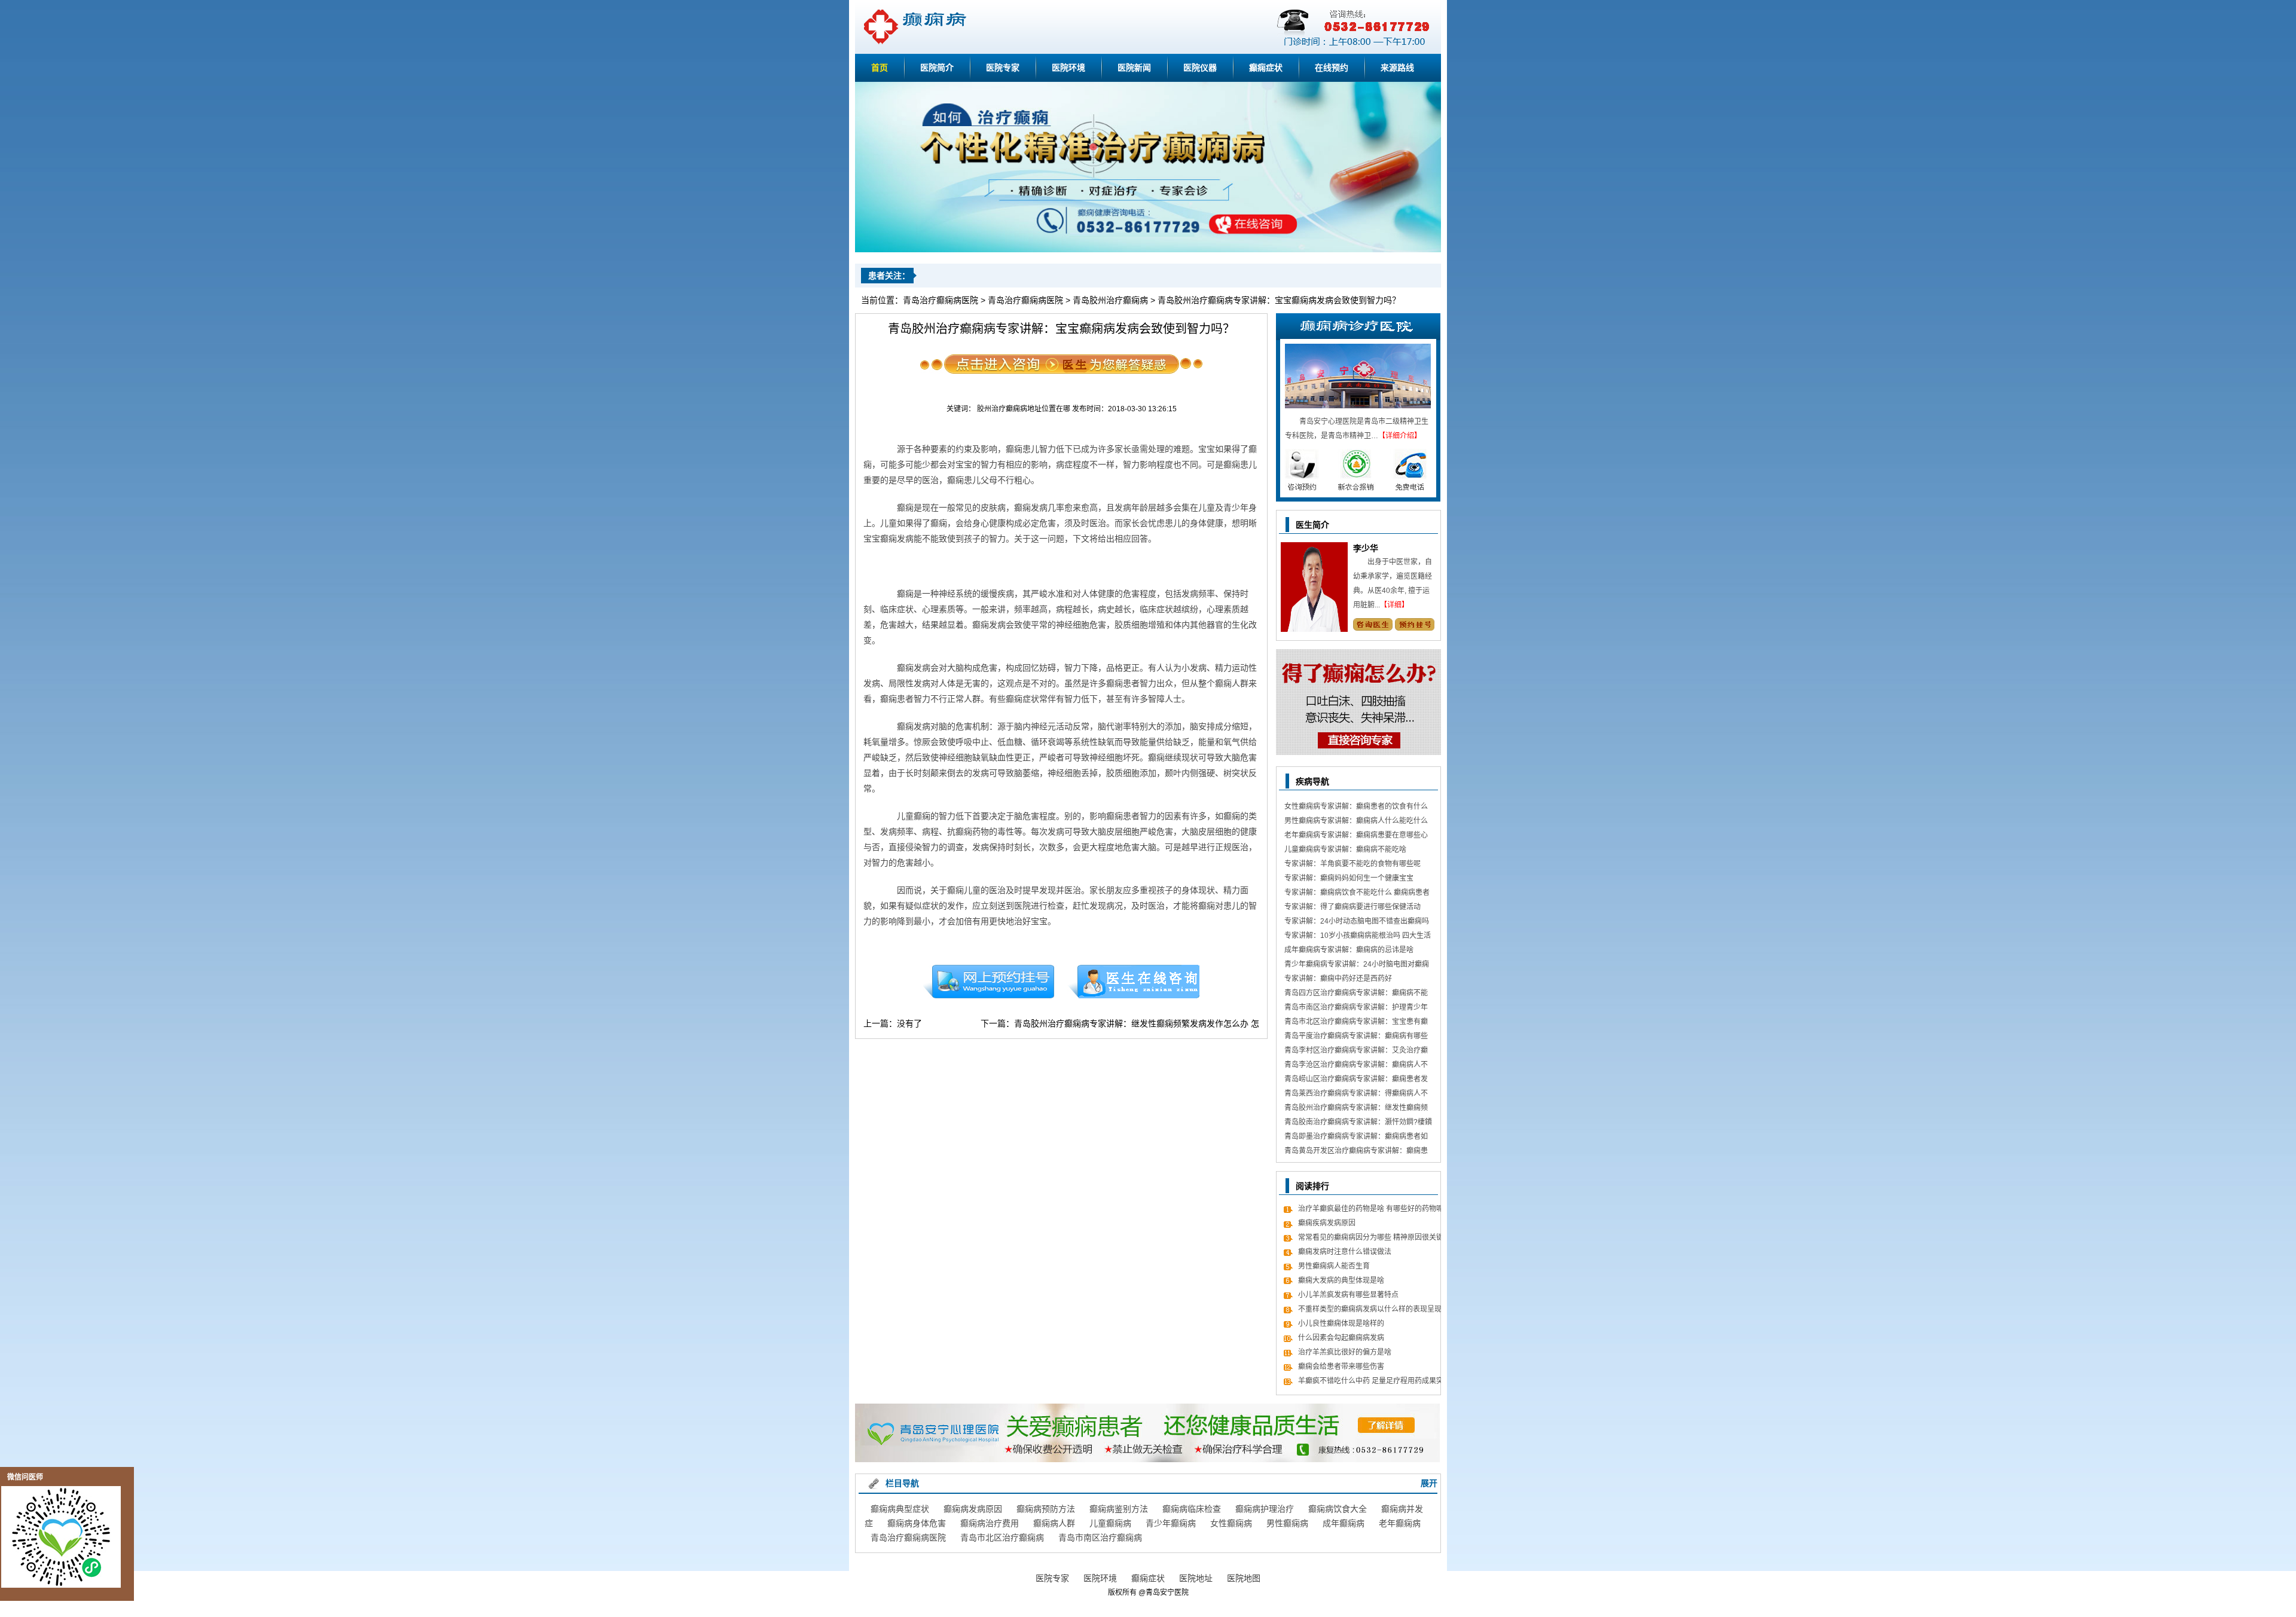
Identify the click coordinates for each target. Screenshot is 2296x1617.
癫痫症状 (1266, 68)
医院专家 (1003, 68)
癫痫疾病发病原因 (1327, 1223)
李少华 (1366, 548)
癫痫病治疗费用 (990, 1523)
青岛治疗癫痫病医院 (941, 300)
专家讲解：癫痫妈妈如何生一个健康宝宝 (1349, 878)
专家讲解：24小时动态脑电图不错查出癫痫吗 (1357, 921)
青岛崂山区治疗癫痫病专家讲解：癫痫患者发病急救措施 (1356, 1080)
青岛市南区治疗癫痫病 (1100, 1537)
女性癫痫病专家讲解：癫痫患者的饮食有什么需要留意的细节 (1356, 808)
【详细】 (1394, 605)
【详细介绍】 (1400, 436)
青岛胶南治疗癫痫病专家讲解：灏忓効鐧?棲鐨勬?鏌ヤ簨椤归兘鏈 (1358, 1124)
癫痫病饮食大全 (1338, 1509)
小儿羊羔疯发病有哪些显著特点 (1348, 1295)
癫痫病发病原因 (973, 1509)
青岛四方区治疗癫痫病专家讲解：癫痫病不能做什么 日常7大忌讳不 (1356, 994)
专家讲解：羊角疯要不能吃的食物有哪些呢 (1352, 864)
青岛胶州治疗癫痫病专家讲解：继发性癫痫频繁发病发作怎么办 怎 (1137, 1023)
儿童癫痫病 (1110, 1523)
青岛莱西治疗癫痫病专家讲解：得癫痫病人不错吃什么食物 (1356, 1095)
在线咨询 (1134, 982)
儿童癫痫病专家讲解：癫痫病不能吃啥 (1345, 849)
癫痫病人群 (1054, 1523)
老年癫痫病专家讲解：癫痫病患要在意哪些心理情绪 (1356, 837)
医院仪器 (1200, 68)
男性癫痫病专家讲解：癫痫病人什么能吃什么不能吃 (1356, 822)
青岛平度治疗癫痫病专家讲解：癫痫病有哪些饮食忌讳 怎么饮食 (1356, 1037)
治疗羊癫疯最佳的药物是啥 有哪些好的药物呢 (1371, 1209)
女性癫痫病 (1231, 1523)
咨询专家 (1373, 624)
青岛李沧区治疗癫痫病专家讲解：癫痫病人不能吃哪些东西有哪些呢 (1356, 1066)
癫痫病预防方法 (1046, 1509)
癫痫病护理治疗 (1265, 1509)
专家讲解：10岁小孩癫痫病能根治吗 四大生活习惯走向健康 (1358, 937)
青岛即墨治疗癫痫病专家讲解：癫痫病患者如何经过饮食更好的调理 (1356, 1138)
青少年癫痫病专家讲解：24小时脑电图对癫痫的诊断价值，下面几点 (1357, 966)
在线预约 (1332, 68)
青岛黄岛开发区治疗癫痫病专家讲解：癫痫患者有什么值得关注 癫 (1356, 1152)
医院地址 (1196, 1578)
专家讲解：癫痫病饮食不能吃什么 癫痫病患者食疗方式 (1357, 894)
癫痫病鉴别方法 (1119, 1509)
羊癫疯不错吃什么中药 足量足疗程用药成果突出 (1371, 1382)
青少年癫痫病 (1171, 1523)
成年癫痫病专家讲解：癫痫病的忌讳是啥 (1349, 950)
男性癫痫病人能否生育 (1334, 1266)
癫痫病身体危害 (917, 1523)
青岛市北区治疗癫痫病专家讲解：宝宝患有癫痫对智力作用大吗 (1356, 1023)
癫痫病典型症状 (900, 1509)
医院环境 (1068, 68)
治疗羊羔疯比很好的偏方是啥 (1345, 1352)
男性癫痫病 (1287, 1523)
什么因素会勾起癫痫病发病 (1341, 1338)
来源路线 (1397, 68)
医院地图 (1244, 1578)
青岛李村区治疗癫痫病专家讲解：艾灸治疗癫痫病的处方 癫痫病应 (1356, 1052)
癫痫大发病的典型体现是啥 (1341, 1280)
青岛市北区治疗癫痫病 (1002, 1537)
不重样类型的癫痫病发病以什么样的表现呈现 (1370, 1309)
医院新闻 (1134, 68)
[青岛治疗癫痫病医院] (1148, 250)
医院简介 (937, 68)
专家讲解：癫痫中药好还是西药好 (1338, 979)
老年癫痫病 (1400, 1523)
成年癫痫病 (1344, 1523)
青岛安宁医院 (1167, 1592)
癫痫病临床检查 (1192, 1509)
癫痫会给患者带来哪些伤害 (1341, 1367)
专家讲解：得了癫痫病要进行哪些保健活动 (1352, 907)
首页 (880, 68)
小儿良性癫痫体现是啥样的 (1341, 1323)
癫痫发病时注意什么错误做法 (1345, 1252)
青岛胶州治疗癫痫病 (1110, 300)
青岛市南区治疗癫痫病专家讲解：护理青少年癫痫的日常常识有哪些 (1356, 1009)
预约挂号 (988, 982)
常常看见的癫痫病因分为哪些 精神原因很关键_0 (1371, 1239)
